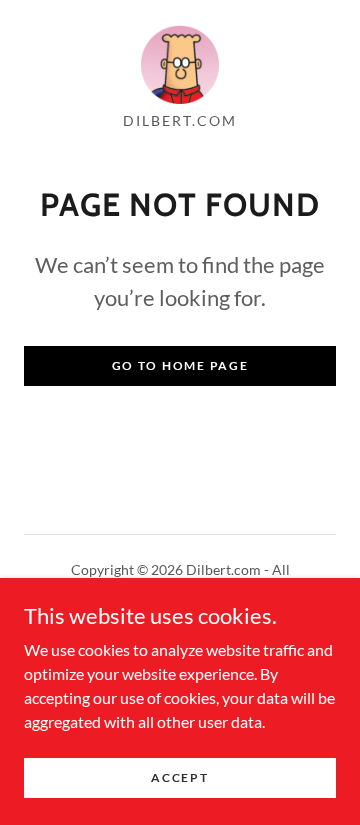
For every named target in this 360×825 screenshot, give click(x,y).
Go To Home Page (180, 365)
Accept (179, 777)
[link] (180, 64)
